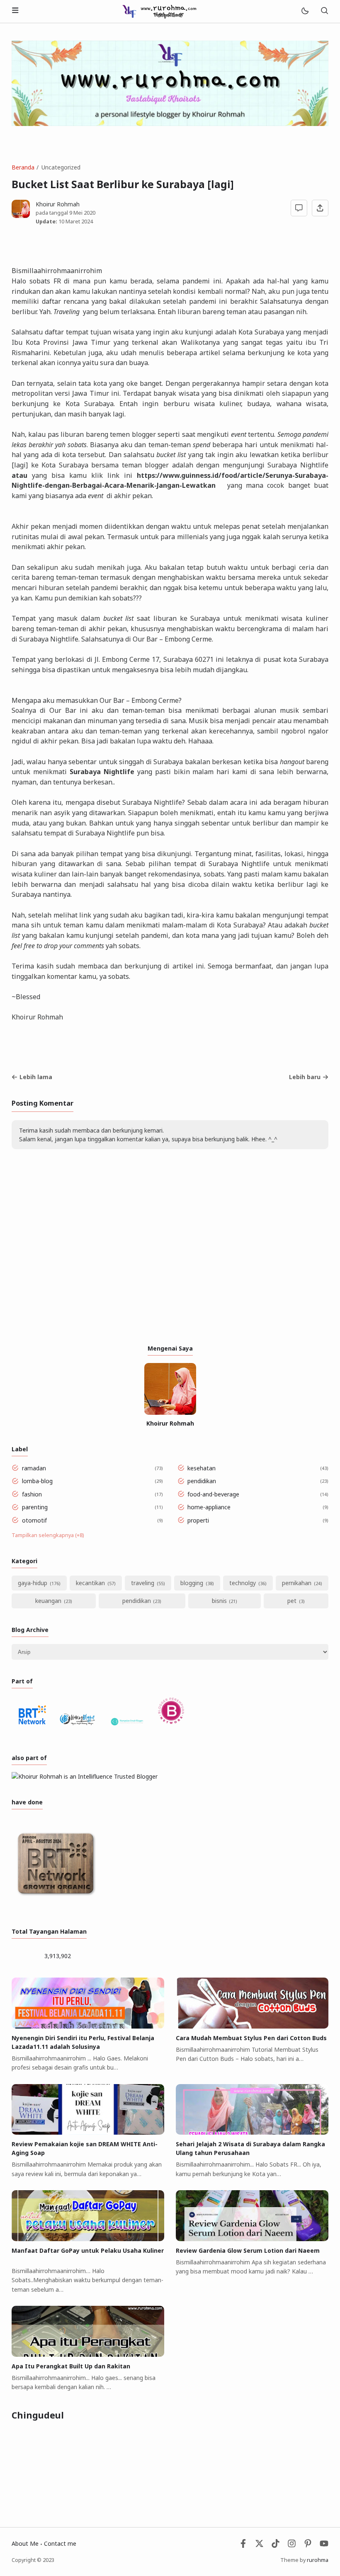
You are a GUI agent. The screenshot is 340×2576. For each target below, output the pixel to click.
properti (198, 1520)
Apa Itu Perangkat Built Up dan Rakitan (71, 2366)
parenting (35, 1507)
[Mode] (305, 11)
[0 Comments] (299, 208)
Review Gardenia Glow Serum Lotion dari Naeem (248, 2250)
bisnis (219, 1601)
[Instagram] (292, 2546)
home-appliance (209, 1507)
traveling (143, 1583)
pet (292, 1601)
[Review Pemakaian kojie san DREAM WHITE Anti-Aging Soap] (88, 2132)
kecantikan (90, 1583)
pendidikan (202, 1481)
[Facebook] (243, 2546)
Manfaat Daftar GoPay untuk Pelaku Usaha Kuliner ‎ (88, 2250)
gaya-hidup (33, 1583)
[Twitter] (259, 2546)
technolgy (243, 1583)
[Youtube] (324, 2546)
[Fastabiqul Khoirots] (159, 11)
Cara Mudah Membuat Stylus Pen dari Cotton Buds (251, 2038)
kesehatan (202, 1468)
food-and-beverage (213, 1494)
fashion (32, 1494)
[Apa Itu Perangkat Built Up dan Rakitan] (88, 2354)
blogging (192, 1583)
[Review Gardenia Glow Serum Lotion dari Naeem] (252, 2239)
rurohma (318, 2560)
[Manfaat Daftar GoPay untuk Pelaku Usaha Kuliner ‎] (88, 2239)
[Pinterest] (308, 2546)
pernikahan (297, 1583)
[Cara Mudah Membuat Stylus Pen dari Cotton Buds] (252, 2026)
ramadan (34, 1468)
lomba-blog (37, 1481)
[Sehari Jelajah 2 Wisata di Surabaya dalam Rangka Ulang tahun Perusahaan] (252, 2132)
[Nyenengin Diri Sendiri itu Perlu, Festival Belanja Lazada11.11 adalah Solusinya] (88, 2026)
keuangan (48, 1601)
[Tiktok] (276, 2546)
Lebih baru (305, 1077)
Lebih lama (36, 1077)
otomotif (34, 1520)
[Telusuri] (324, 11)
